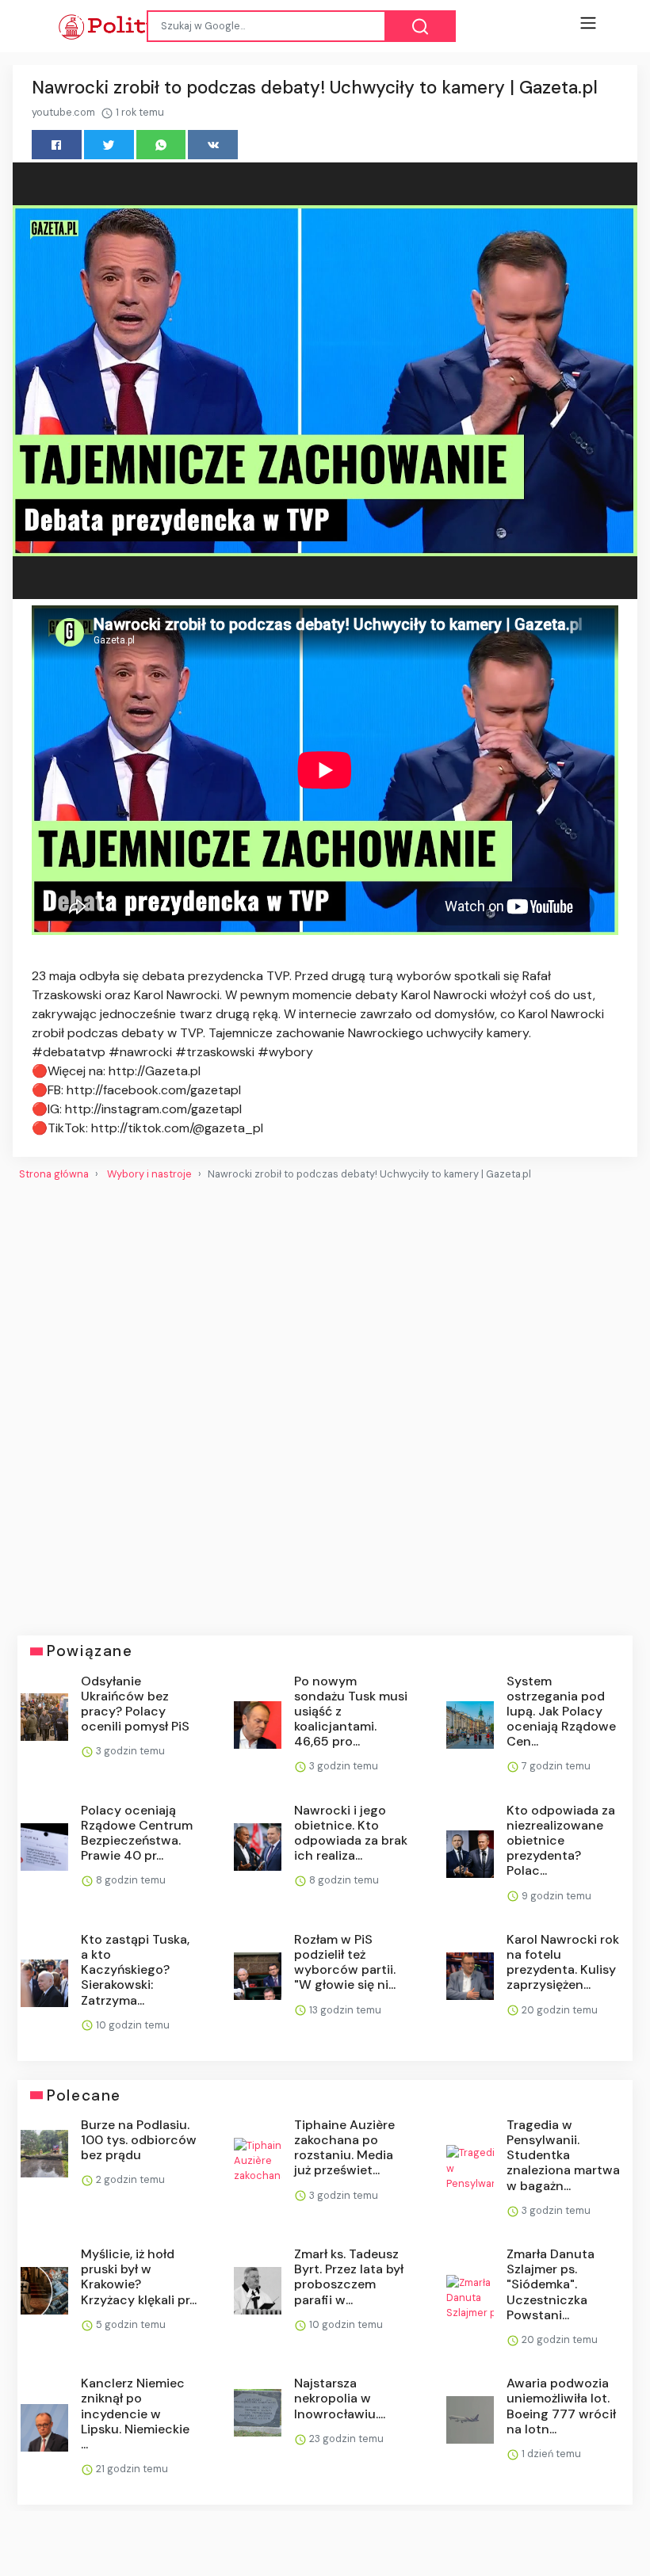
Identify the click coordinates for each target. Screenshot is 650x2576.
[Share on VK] (213, 145)
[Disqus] (325, 1402)
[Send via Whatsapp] (161, 145)
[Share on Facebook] (57, 145)
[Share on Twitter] (109, 145)
